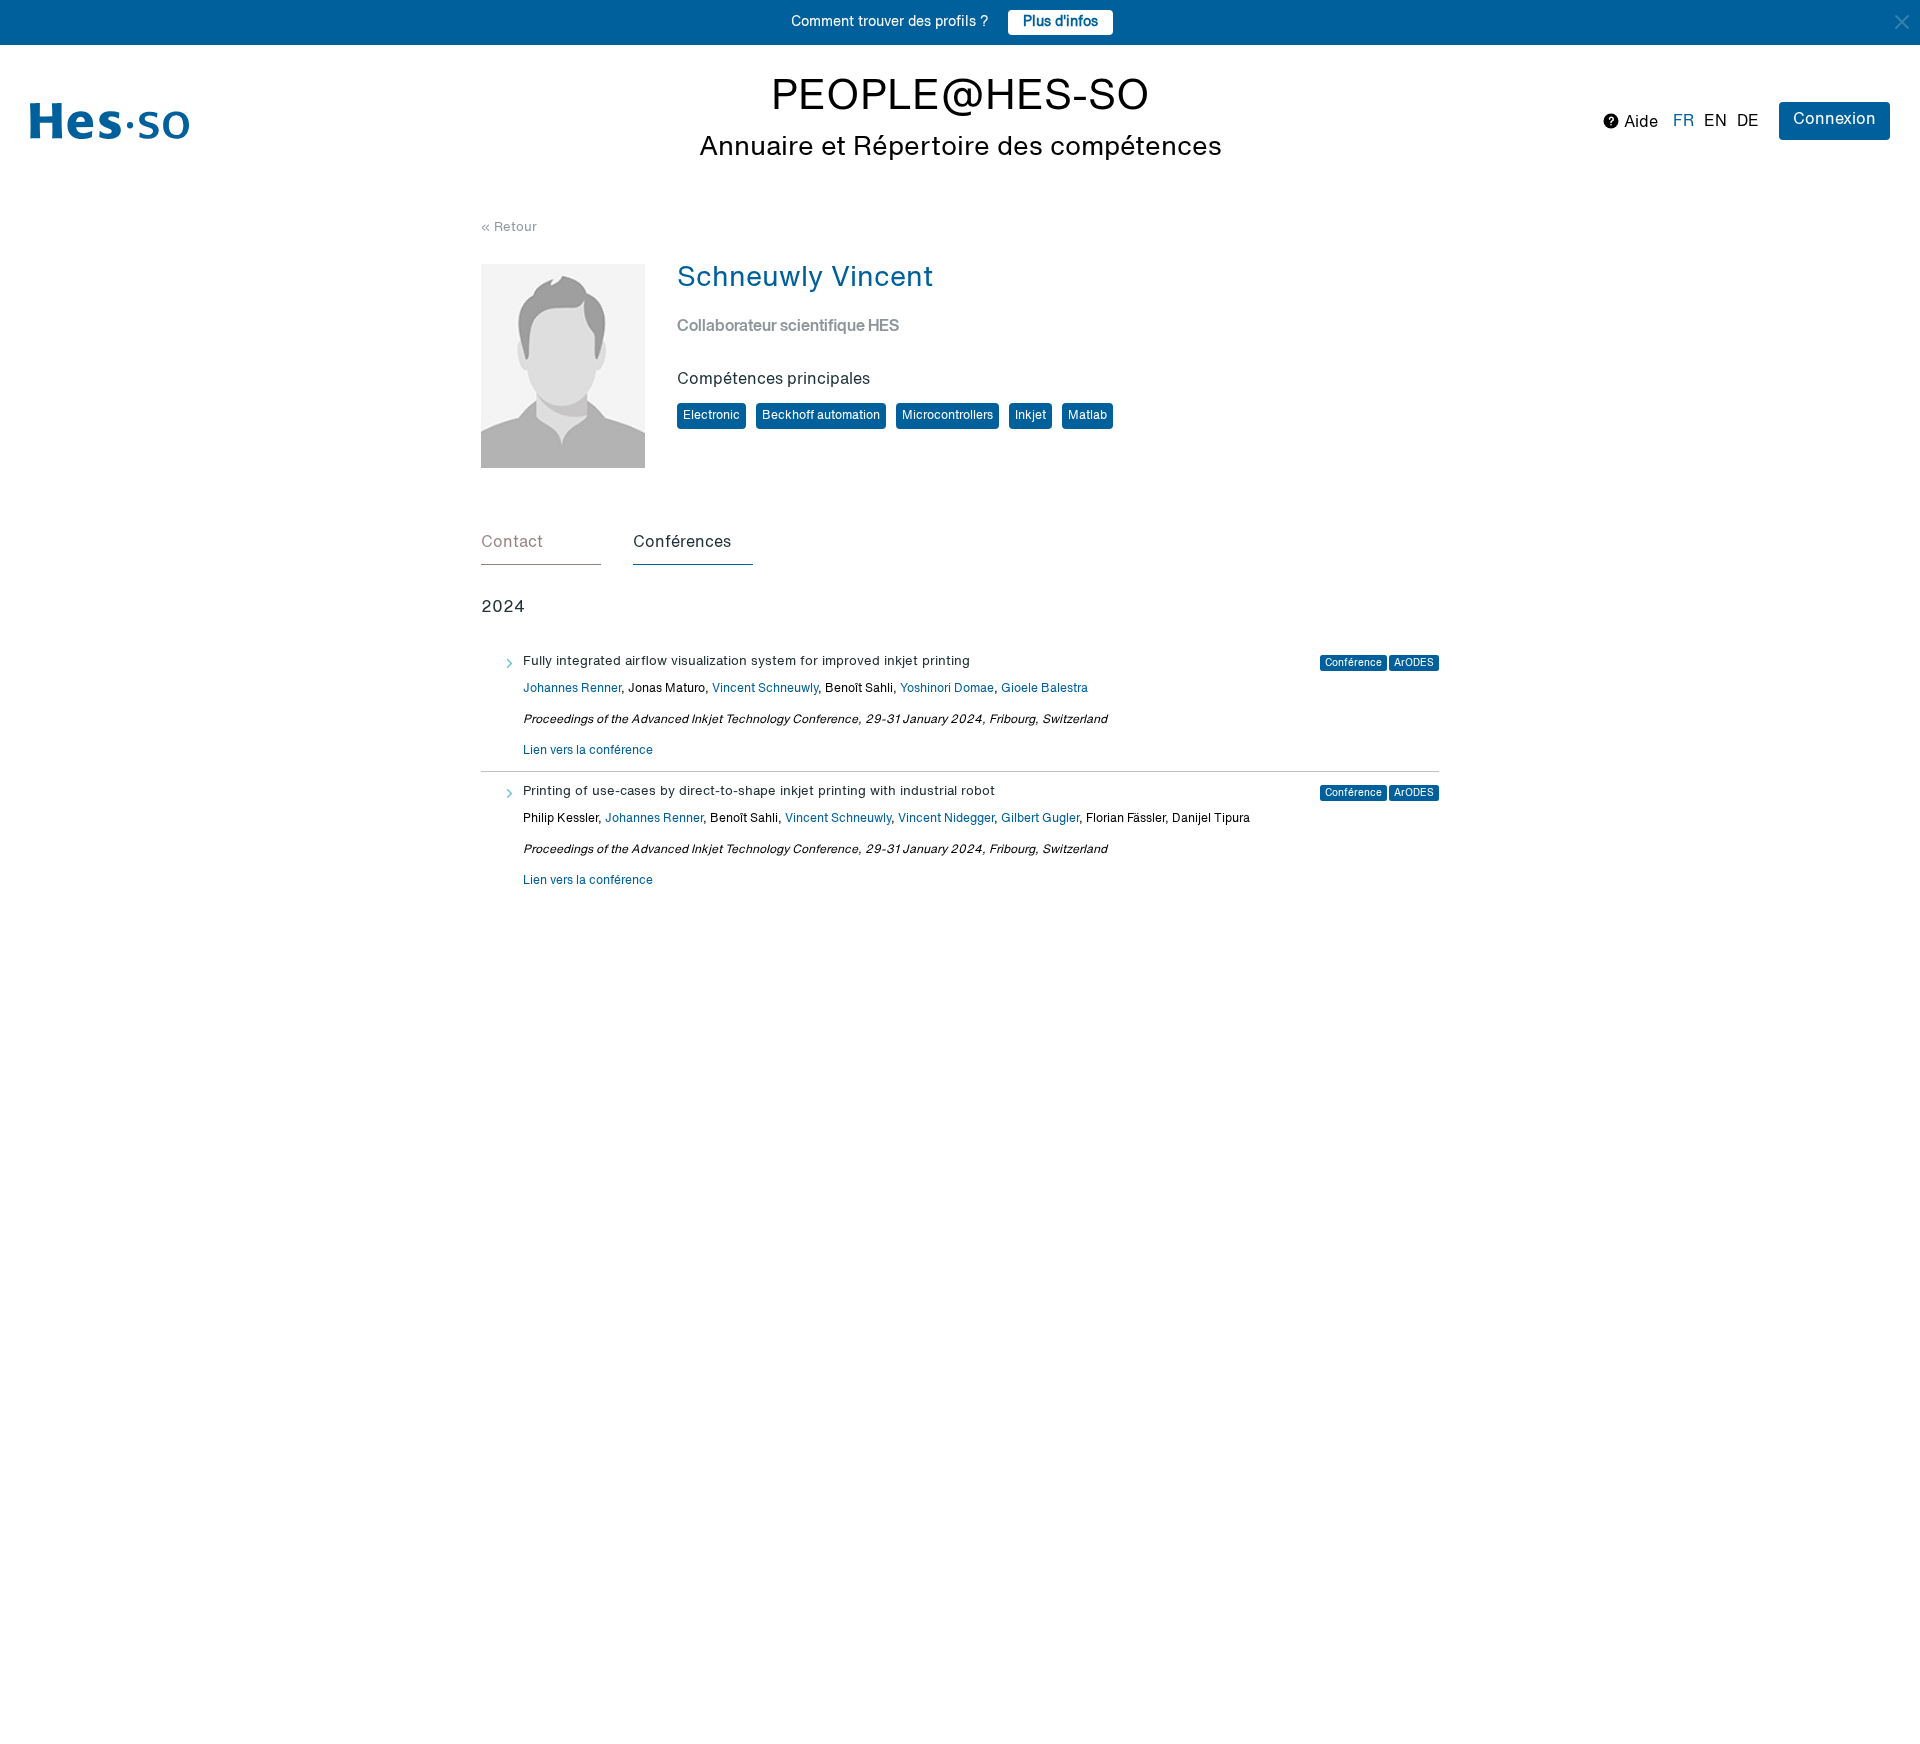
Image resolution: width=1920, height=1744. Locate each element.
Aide (1639, 123)
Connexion (1834, 120)
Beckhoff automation (821, 416)
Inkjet (1030, 416)
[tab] (541, 544)
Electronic (711, 416)
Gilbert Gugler (1040, 819)
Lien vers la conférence (588, 751)
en (1715, 122)
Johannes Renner (572, 689)
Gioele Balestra (1044, 689)
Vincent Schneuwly (765, 689)
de (1748, 122)
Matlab (1087, 416)
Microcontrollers (947, 416)
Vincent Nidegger (946, 819)
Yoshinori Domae (947, 689)
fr (1683, 122)
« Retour (509, 227)
